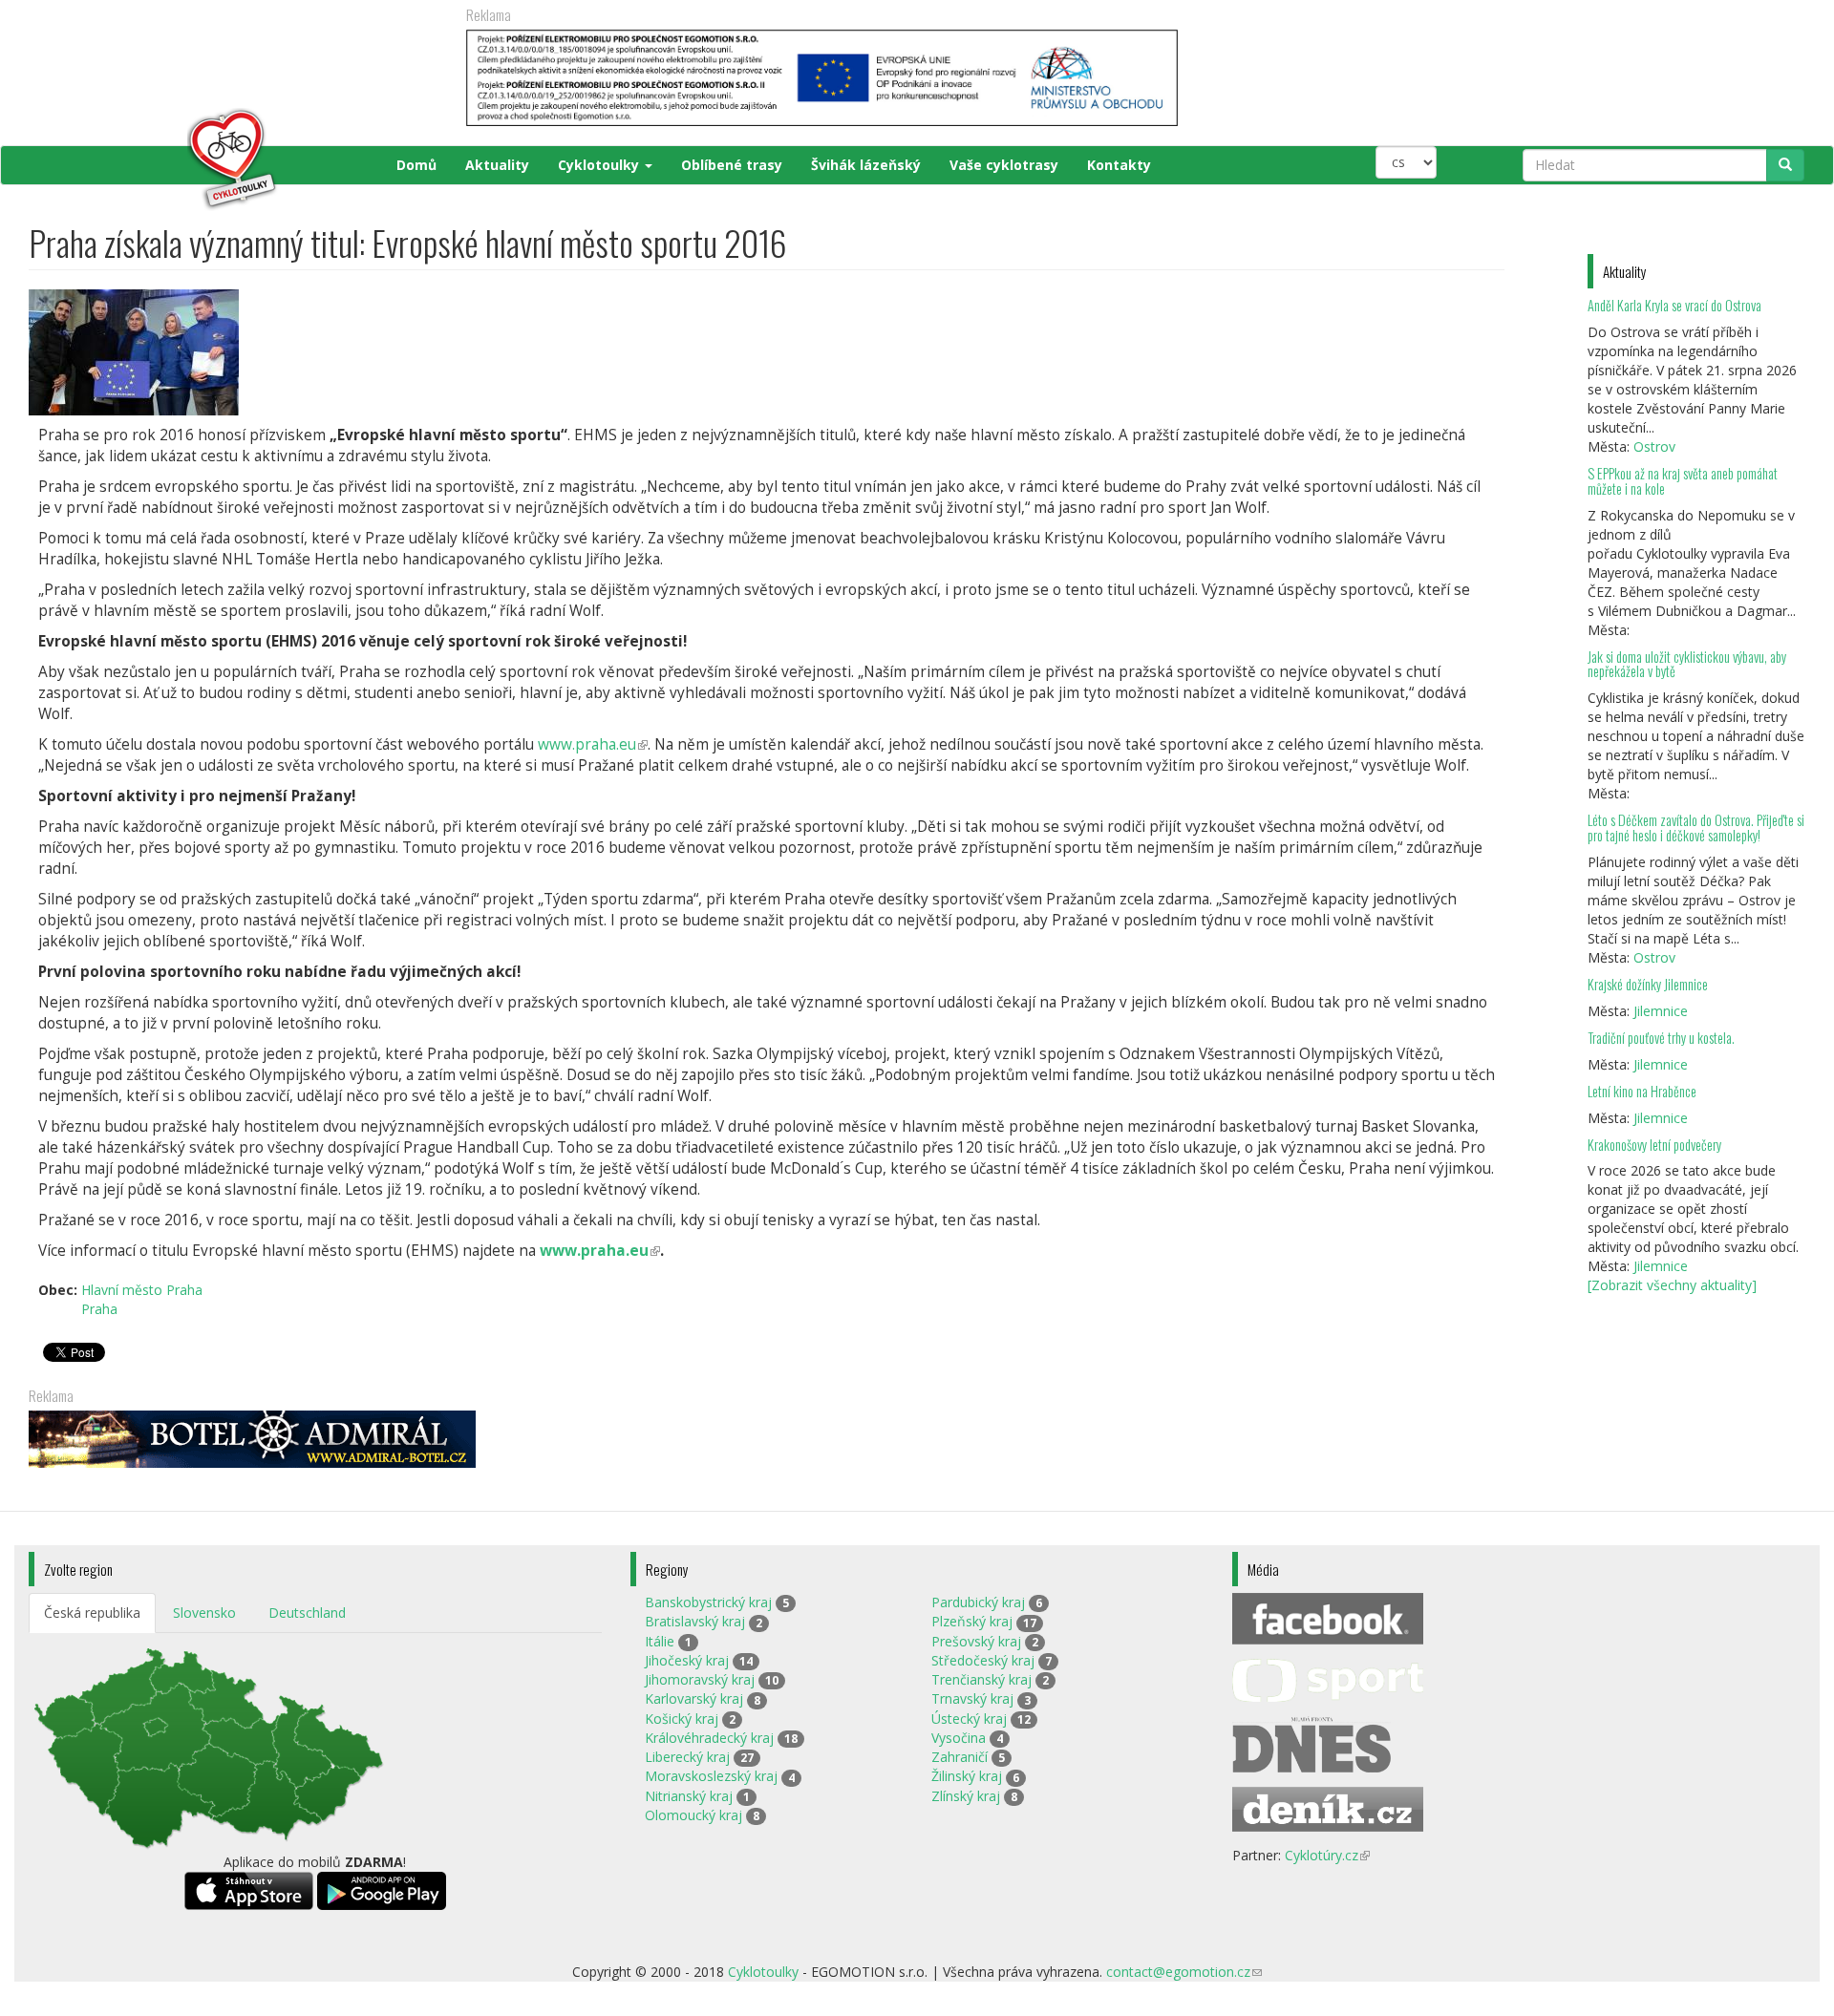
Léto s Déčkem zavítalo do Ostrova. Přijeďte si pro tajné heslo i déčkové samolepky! (1696, 828)
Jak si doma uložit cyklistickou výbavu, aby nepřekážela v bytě (1687, 664)
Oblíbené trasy (732, 165)
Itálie (660, 1641)
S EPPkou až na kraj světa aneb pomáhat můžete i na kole (1683, 481)
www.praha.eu (593, 744)
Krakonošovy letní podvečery (1654, 1145)
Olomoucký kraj (693, 1815)
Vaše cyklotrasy (1004, 165)
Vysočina (959, 1738)
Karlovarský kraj (694, 1698)
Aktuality (497, 165)
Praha (99, 1309)
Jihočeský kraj (687, 1660)
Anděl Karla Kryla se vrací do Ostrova (1674, 305)
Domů (416, 165)
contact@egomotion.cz (1184, 1972)
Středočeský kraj (983, 1660)
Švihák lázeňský (866, 165)
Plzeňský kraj (972, 1621)
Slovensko (204, 1613)
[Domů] (154, 159)
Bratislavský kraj (695, 1621)
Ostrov (1654, 446)
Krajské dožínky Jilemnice (1648, 984)
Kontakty (1119, 165)
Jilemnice (1661, 1011)
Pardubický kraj (978, 1602)
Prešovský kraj (976, 1641)
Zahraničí (960, 1757)
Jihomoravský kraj (700, 1679)
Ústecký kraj (969, 1719)
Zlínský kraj (966, 1796)
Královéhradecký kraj (709, 1738)
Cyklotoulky (600, 165)
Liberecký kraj (687, 1757)
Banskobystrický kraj (708, 1602)
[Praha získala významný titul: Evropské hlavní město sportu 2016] (767, 352)
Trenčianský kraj (981, 1679)
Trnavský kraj (972, 1698)
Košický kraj (682, 1719)
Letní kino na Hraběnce (1642, 1091)
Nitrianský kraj (689, 1796)
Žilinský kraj (967, 1776)
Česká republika (92, 1613)
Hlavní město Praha (142, 1290)
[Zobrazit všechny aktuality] (1672, 1285)
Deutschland (307, 1613)
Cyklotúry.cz (1327, 1855)
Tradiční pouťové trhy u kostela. (1661, 1038)
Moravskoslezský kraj (711, 1776)
